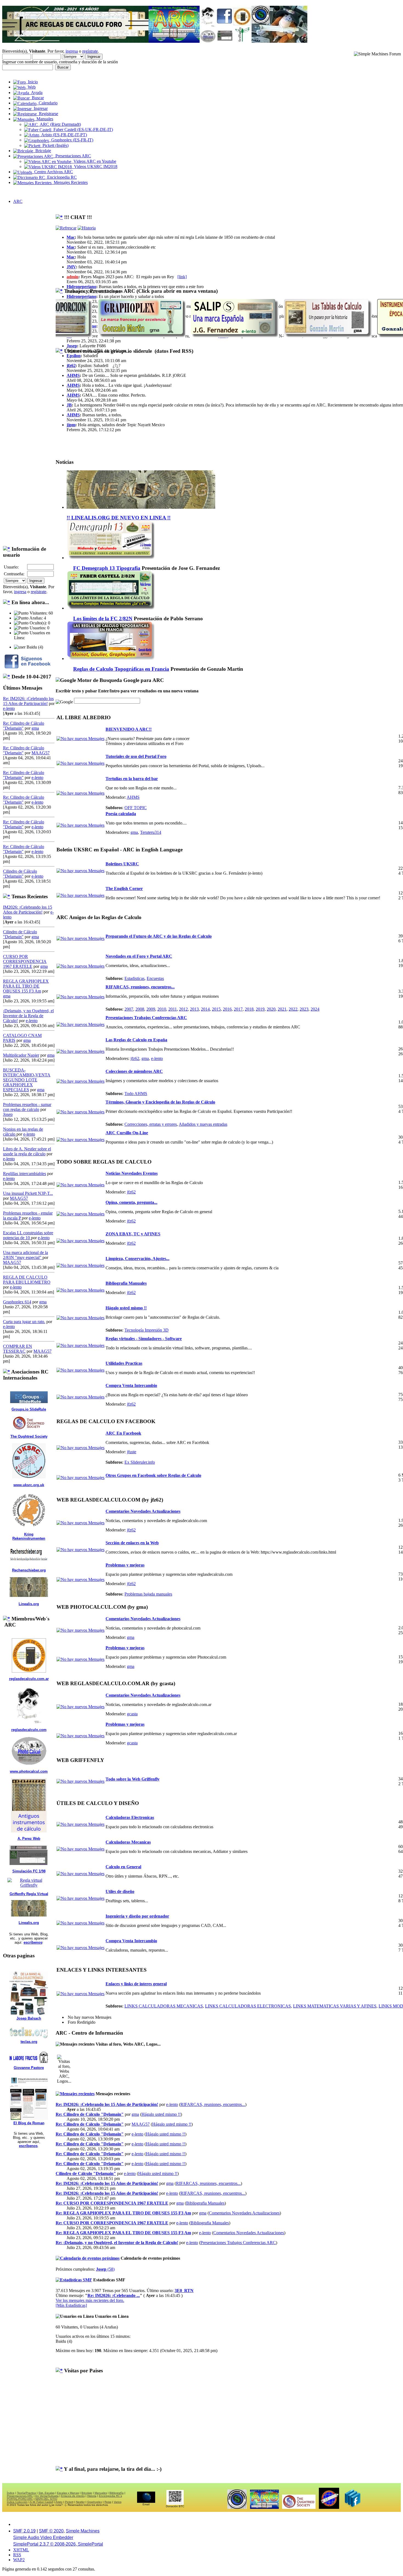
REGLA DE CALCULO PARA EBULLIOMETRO (27, 1280)
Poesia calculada (121, 814)
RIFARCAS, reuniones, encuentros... (140, 987)
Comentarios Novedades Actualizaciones (143, 1511)
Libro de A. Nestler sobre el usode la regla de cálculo (27, 1151)
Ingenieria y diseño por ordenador (137, 1916)
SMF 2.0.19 (24, 2531)
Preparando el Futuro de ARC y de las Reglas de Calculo (159, 936)
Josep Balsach (29, 2018)
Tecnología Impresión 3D (147, 1330)
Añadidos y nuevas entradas (203, 1124)
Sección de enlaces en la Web (132, 1543)
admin (73, 277)
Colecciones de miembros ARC (134, 1071)
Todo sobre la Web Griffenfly (133, 1779)
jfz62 (71, 366)
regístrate (90, 51)
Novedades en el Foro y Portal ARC (139, 956)
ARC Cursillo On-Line (127, 1133)
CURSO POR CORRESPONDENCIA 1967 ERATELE (25, 961)
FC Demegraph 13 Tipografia (107, 568)
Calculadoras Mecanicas (128, 1842)
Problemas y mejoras (125, 1565)
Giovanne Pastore (29, 2068)
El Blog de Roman (29, 2123)
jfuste (132, 1452)
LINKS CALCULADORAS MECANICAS (164, 2006)
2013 (194, 1009)
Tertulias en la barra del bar (132, 779)
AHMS (73, 375)
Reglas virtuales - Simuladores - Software (144, 1339)
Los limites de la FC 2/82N (103, 619)
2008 (140, 1009)
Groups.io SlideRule (29, 1409)
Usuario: (11, 567)
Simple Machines (83, 2531)
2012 (183, 1009)
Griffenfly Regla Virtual (29, 1894)
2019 (260, 1009)
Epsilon (74, 356)
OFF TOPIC (136, 808)
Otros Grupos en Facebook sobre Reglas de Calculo (153, 1475)
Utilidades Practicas (124, 1363)
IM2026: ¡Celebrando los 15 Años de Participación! (28, 910)
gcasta (132, 1714)
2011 (173, 1009)
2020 (271, 1009)
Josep (8, 1114)
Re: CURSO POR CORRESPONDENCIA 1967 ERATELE (112, 2203)
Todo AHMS (136, 1094)
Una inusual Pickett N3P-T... (28, 1193)
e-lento (9, 708)
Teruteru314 (151, 832)
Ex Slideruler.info (140, 1462)
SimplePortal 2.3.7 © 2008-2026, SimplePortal (58, 2544)
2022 (293, 1009)
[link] (182, 277)
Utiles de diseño (120, 1891)
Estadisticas (134, 978)
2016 (227, 1009)
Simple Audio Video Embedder (43, 2537)
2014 (205, 1009)
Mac (71, 237)
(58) (105, 2269)
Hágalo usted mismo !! (126, 1308)
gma (35, 728)
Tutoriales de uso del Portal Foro (136, 756)
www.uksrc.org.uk (29, 1485)
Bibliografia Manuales (126, 1283)
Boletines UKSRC (122, 864)
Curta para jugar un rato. (24, 1322)
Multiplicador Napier (21, 1055)
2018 (249, 1009)
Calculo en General (123, 1867)
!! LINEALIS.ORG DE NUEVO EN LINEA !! (119, 518)
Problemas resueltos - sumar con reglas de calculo (27, 1107)
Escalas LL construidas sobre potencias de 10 (28, 1235)
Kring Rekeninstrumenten (29, 1536)
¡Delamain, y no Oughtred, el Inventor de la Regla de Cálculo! (28, 1016)
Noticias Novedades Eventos (132, 1173)
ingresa (72, 51)
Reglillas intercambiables (25, 1174)
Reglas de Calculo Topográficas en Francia (121, 669)
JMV (71, 267)
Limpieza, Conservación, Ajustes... (137, 1259)
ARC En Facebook (123, 1433)
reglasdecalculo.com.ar (29, 1679)
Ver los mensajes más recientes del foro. (90, 2300)
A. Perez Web (29, 1839)
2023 (304, 1009)
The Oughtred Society (29, 1436)
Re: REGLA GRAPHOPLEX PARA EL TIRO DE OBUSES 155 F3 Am (123, 2213)
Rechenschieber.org (29, 1570)
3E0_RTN (184, 2291)
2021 (282, 1009)
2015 (216, 1009)
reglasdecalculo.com (29, 1730)
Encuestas (155, 978)
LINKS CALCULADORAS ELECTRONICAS (248, 2006)
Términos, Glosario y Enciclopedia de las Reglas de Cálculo (160, 1102)
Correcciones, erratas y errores (151, 1124)
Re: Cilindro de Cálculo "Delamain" (90, 2114)
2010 (162, 1009)
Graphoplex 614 (17, 1302)
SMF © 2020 (51, 2531)
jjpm (71, 425)
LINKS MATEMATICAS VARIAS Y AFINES (335, 2006)
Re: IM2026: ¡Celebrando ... (114, 2295)
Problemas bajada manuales (148, 1594)
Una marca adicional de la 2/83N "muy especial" (25, 1255)
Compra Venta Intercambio (131, 1385)
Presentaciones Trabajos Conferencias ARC (146, 1018)
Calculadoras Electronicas (130, 1817)
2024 (315, 1009)
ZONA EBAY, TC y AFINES (133, 1234)
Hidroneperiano (81, 287)
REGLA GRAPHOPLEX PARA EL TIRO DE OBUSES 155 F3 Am (26, 986)
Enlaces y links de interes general (136, 1984)
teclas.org (29, 2042)
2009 (151, 1009)
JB (69, 405)
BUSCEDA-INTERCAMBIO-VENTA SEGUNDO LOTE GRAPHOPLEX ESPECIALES (27, 1080)
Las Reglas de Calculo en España (136, 1040)
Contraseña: (14, 574)
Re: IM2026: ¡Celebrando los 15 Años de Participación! (28, 701)
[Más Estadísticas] (71, 2305)
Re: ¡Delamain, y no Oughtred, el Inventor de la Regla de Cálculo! (117, 2243)
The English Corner (124, 888)
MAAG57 (41, 753)
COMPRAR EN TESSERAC (18, 1349)
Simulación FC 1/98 (29, 1871)
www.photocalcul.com (29, 1771)
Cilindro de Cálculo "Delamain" (20, 874)
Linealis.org (29, 1604)
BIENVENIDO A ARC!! (129, 729)
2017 (238, 1009)
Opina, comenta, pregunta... (131, 1202)
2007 (129, 1009)
